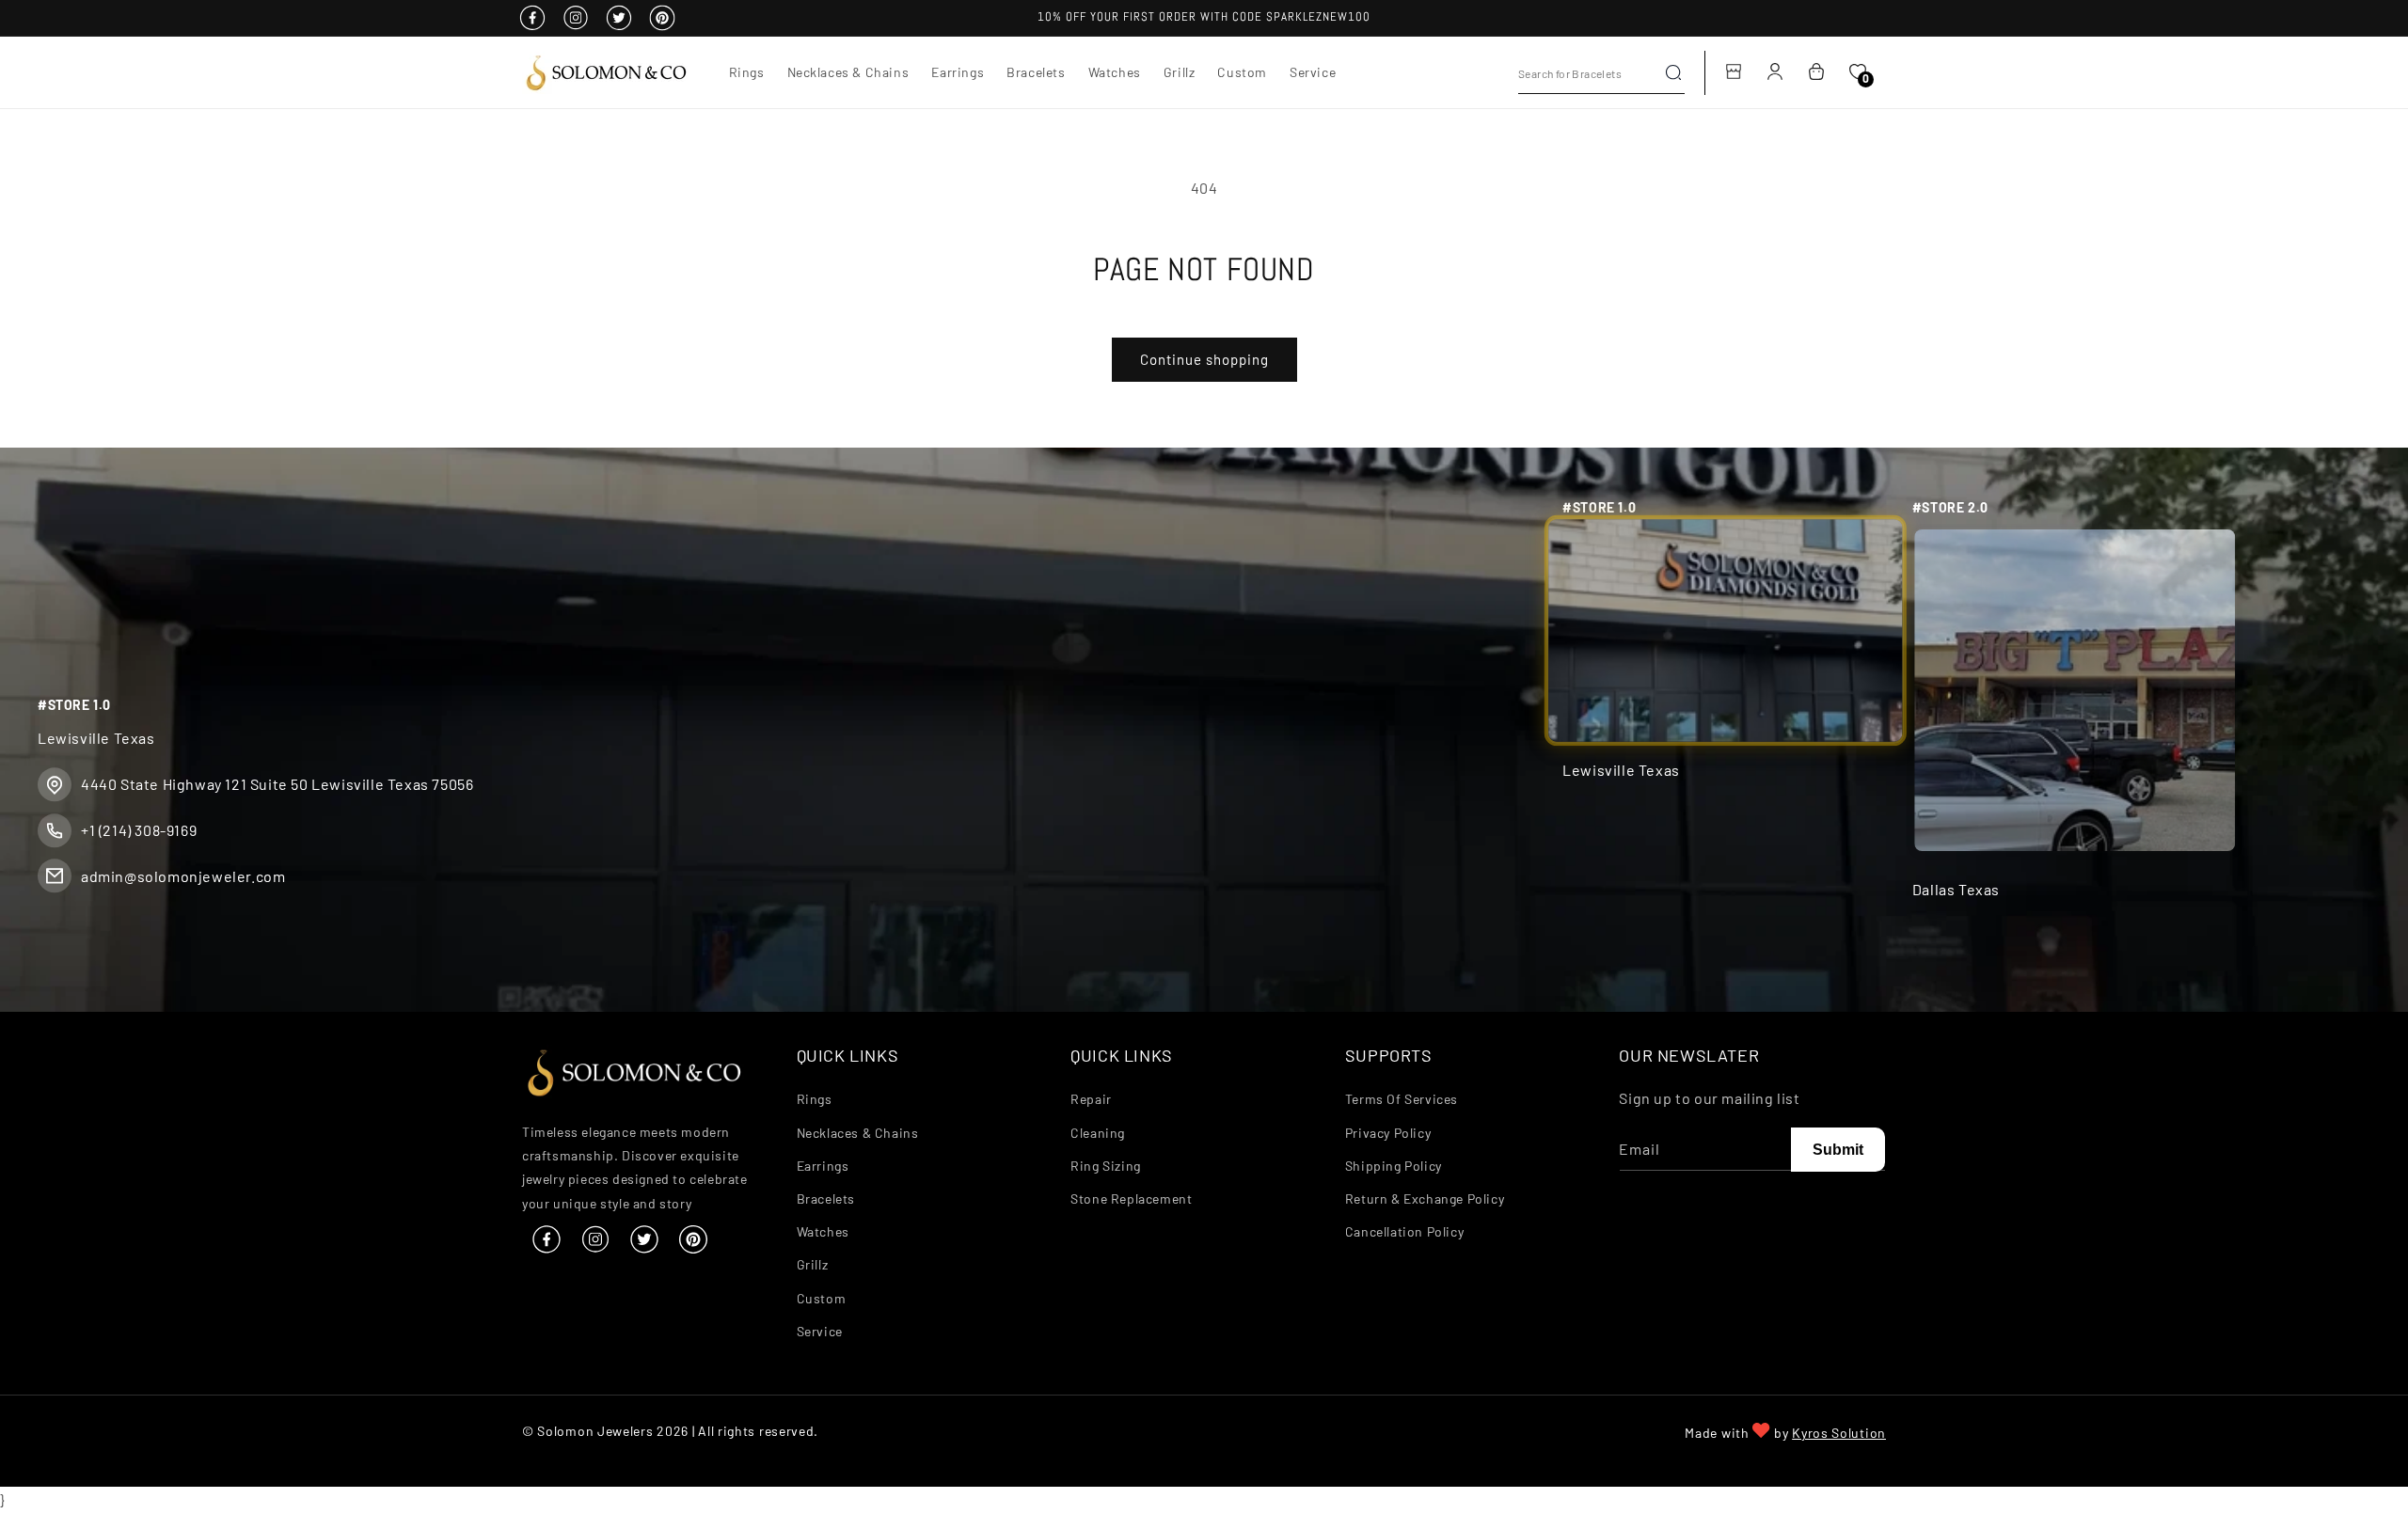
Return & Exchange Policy (1425, 1199)
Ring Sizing (1106, 1166)
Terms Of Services (1402, 1100)
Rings (815, 1100)
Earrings (823, 1166)
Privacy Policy (1388, 1133)
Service (820, 1331)
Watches (823, 1231)
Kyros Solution (1839, 1433)
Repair (1091, 1100)
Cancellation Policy (1404, 1231)
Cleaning (1098, 1133)
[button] (747, 72)
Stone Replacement (1131, 1199)
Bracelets (826, 1199)
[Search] (1673, 72)
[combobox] (1601, 73)
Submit (1838, 1150)
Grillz (813, 1265)
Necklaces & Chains (858, 1133)
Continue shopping (1204, 359)
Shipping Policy (1394, 1166)
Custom (822, 1298)
